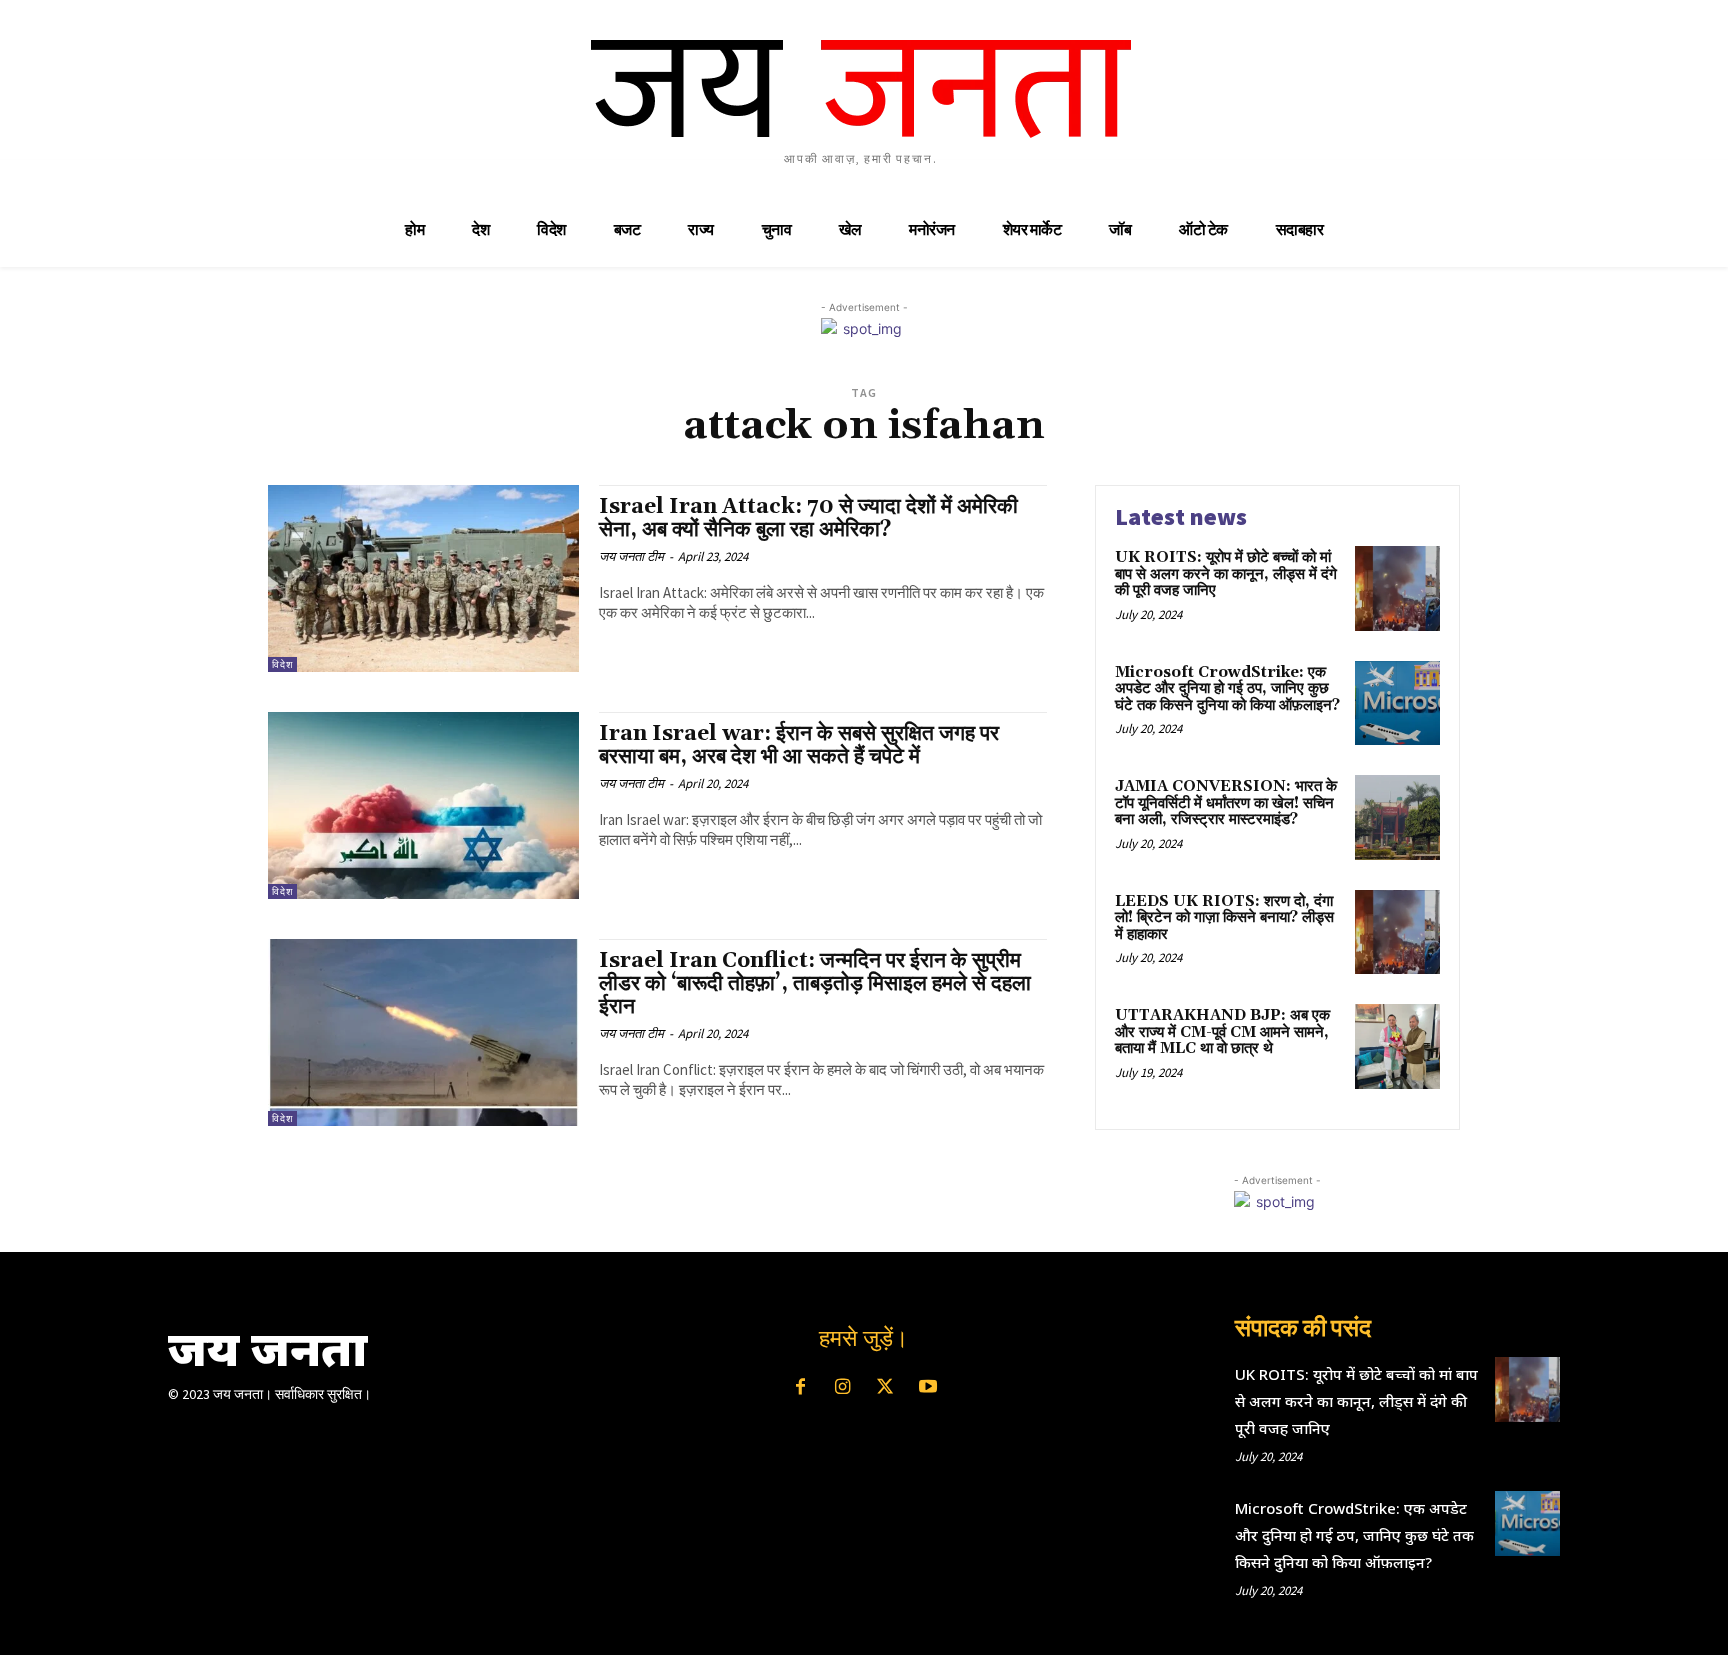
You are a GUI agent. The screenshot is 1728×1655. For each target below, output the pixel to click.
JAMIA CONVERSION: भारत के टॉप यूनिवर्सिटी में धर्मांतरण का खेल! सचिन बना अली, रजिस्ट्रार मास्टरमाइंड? (1226, 803)
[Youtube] (927, 1388)
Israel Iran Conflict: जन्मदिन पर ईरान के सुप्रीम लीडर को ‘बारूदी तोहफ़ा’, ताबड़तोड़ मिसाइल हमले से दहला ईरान (815, 984)
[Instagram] (843, 1388)
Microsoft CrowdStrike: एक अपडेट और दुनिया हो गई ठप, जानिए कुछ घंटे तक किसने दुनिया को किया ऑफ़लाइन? (1227, 689)
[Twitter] (885, 1388)
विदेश (282, 664)
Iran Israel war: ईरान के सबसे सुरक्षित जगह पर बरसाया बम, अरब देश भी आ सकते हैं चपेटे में (799, 745)
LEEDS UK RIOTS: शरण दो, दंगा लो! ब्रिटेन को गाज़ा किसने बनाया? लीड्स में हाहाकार (1224, 918)
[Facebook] (800, 1388)
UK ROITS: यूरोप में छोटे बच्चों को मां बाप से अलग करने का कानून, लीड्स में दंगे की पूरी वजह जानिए (1226, 574)
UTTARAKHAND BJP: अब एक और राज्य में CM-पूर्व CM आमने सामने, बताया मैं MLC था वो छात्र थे (1222, 1032)
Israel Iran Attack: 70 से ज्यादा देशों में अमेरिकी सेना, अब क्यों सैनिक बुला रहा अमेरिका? (808, 518)
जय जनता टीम (631, 556)
